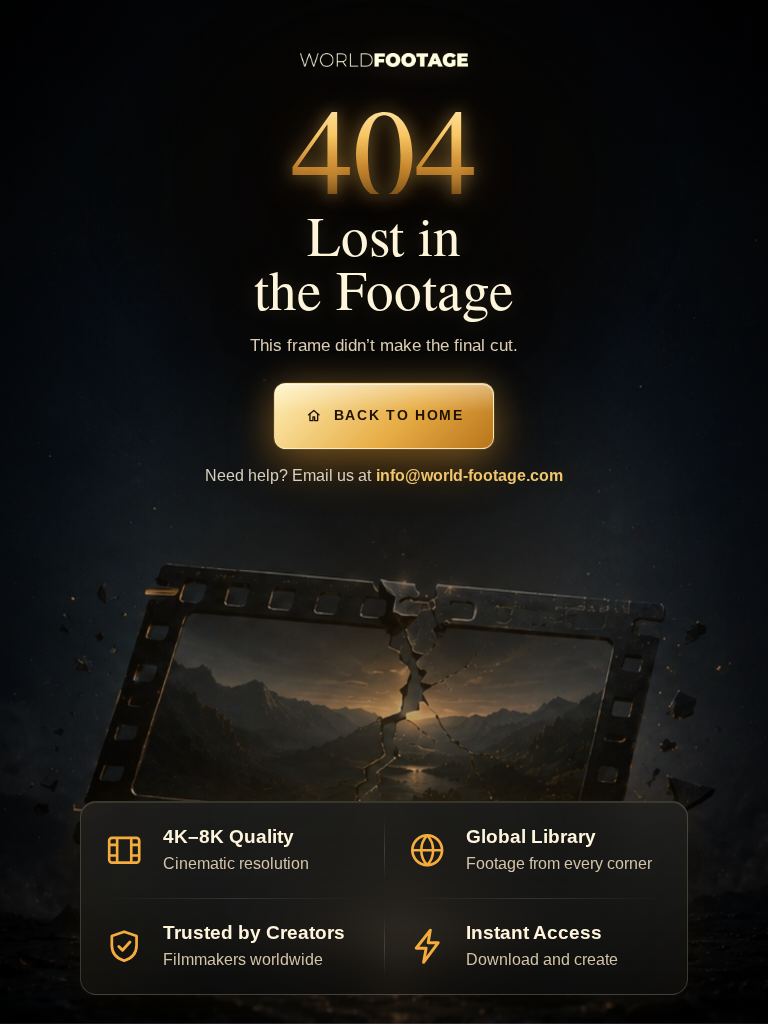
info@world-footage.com (469, 475)
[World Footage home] (384, 59)
